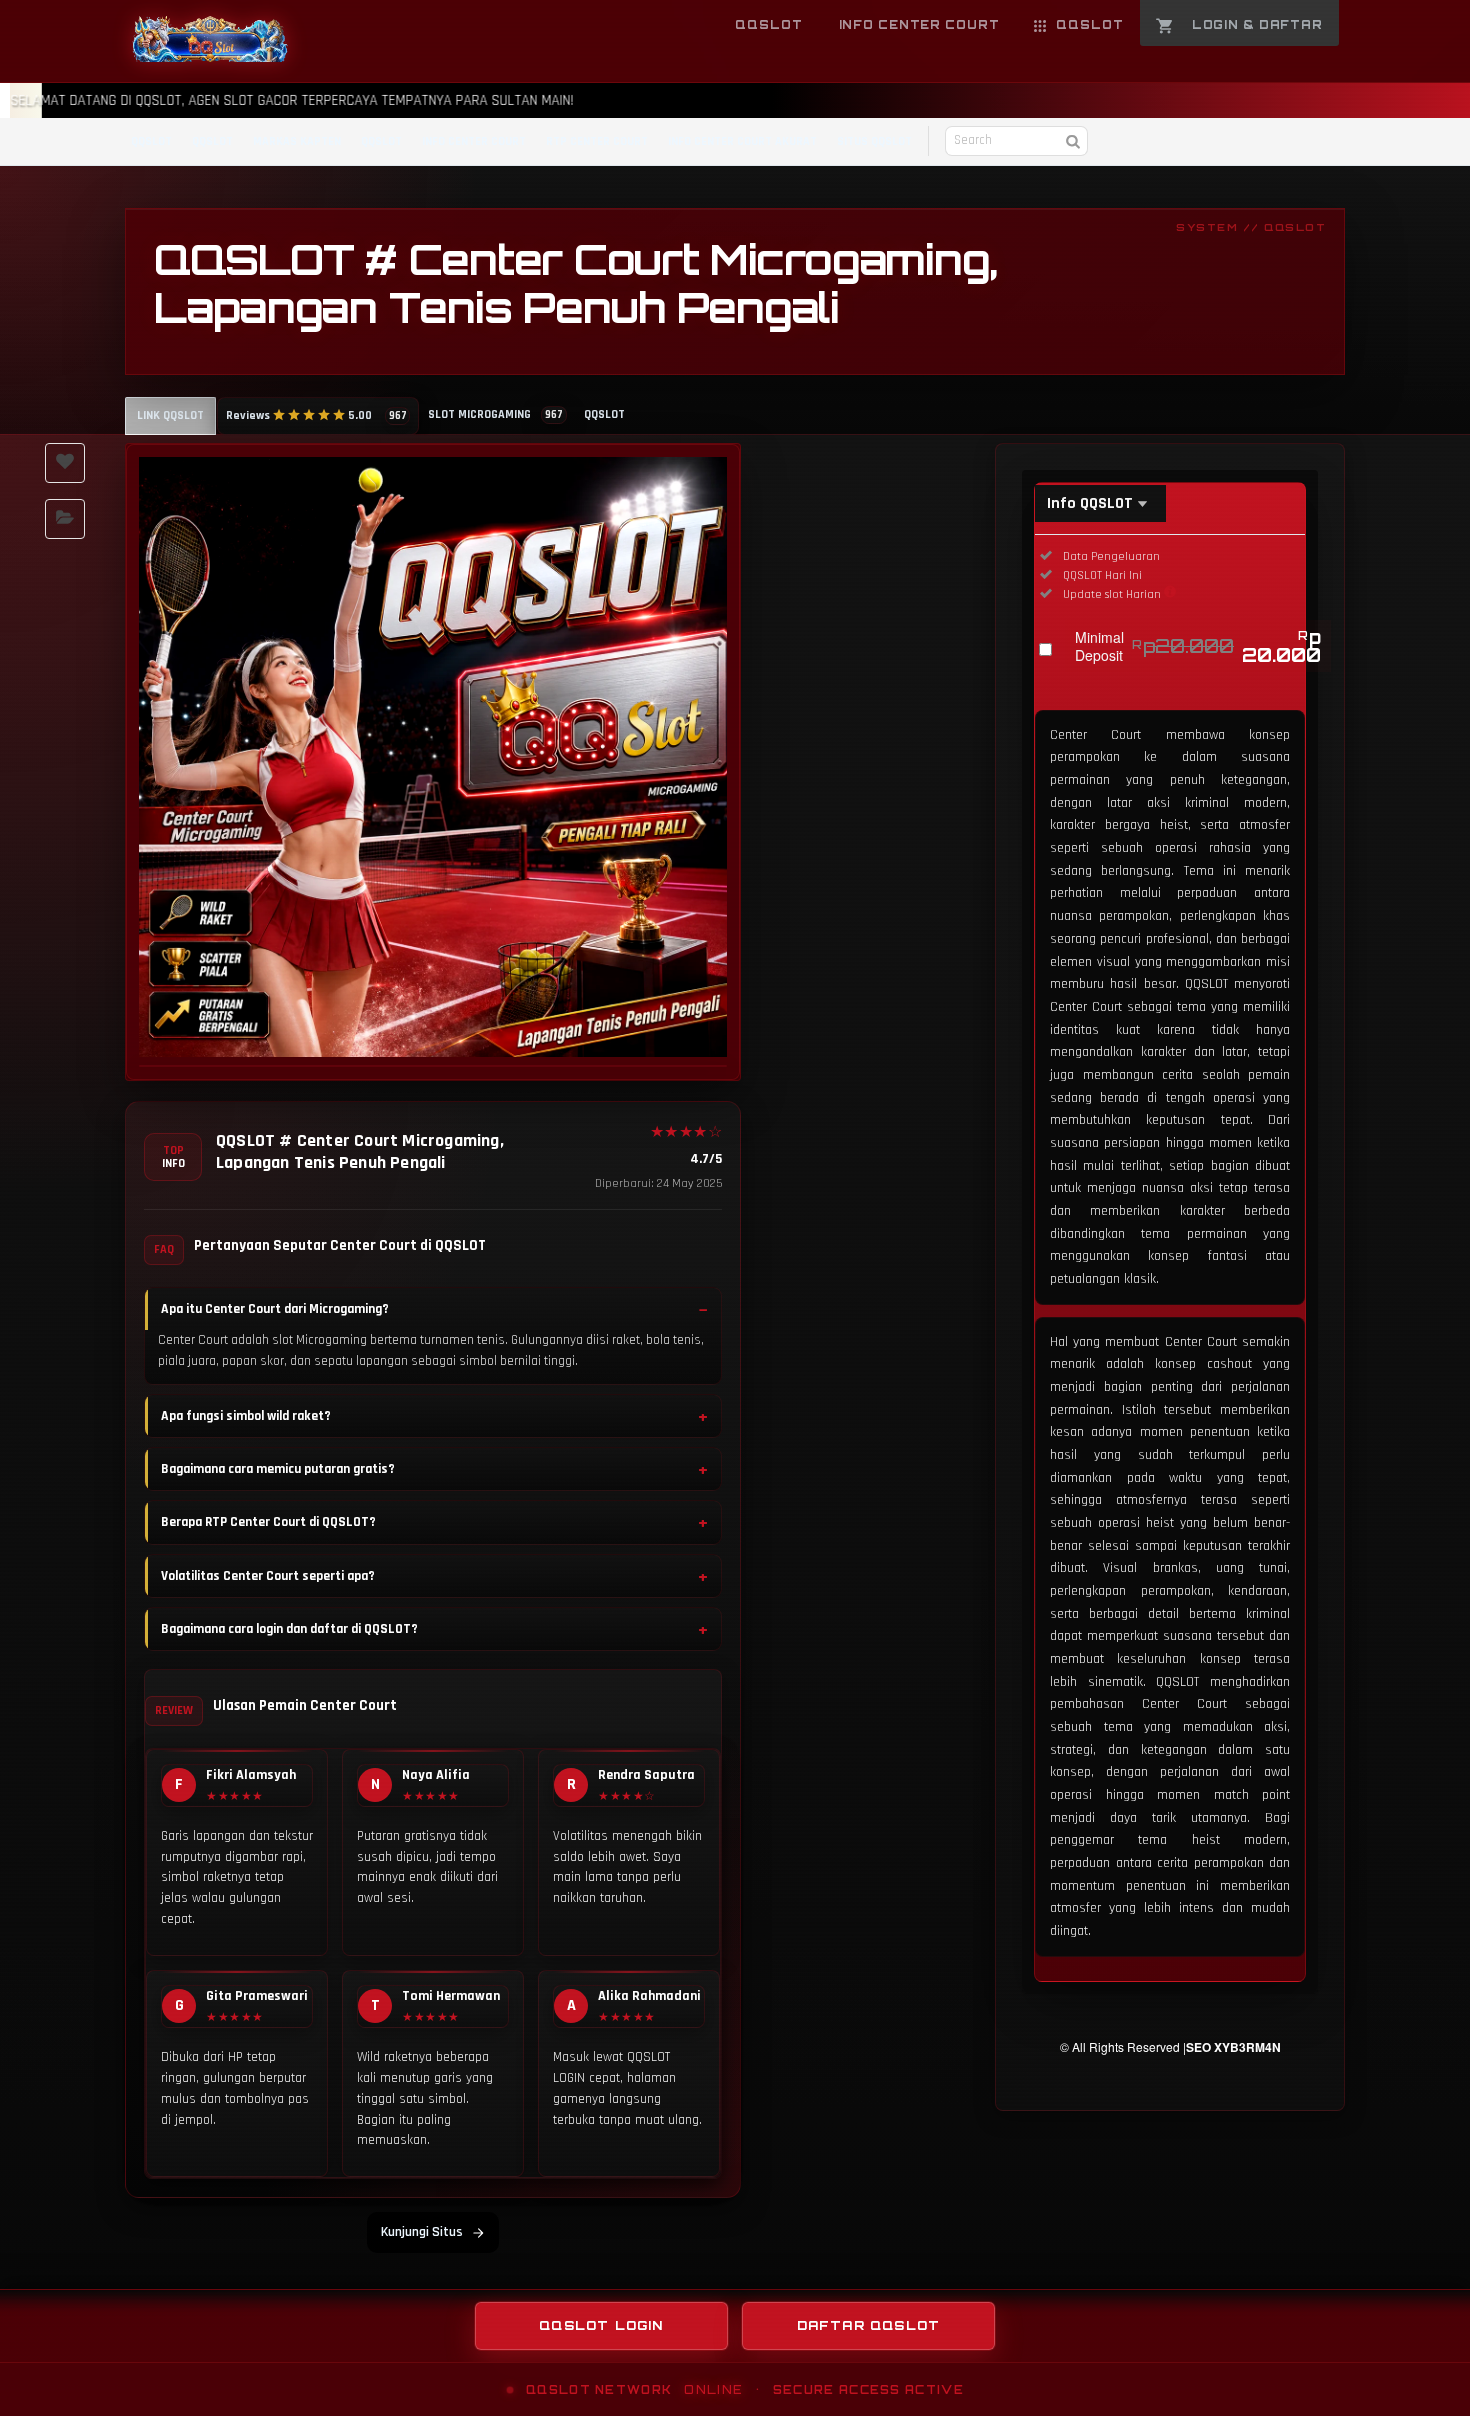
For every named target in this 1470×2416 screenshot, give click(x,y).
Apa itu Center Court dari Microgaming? (275, 1309)
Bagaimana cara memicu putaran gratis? (278, 1469)
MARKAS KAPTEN (297, 141)
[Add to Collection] (65, 519)
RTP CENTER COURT (597, 141)
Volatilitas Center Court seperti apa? (268, 1576)
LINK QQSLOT (170, 415)
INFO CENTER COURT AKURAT (742, 141)
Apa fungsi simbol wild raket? (246, 1416)
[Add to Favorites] (65, 463)
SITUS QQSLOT (874, 141)
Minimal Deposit (1198, 646)
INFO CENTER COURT (474, 141)
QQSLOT (151, 141)
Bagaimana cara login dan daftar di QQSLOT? (289, 1629)
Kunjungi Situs (422, 2232)
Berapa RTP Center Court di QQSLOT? (268, 1522)
